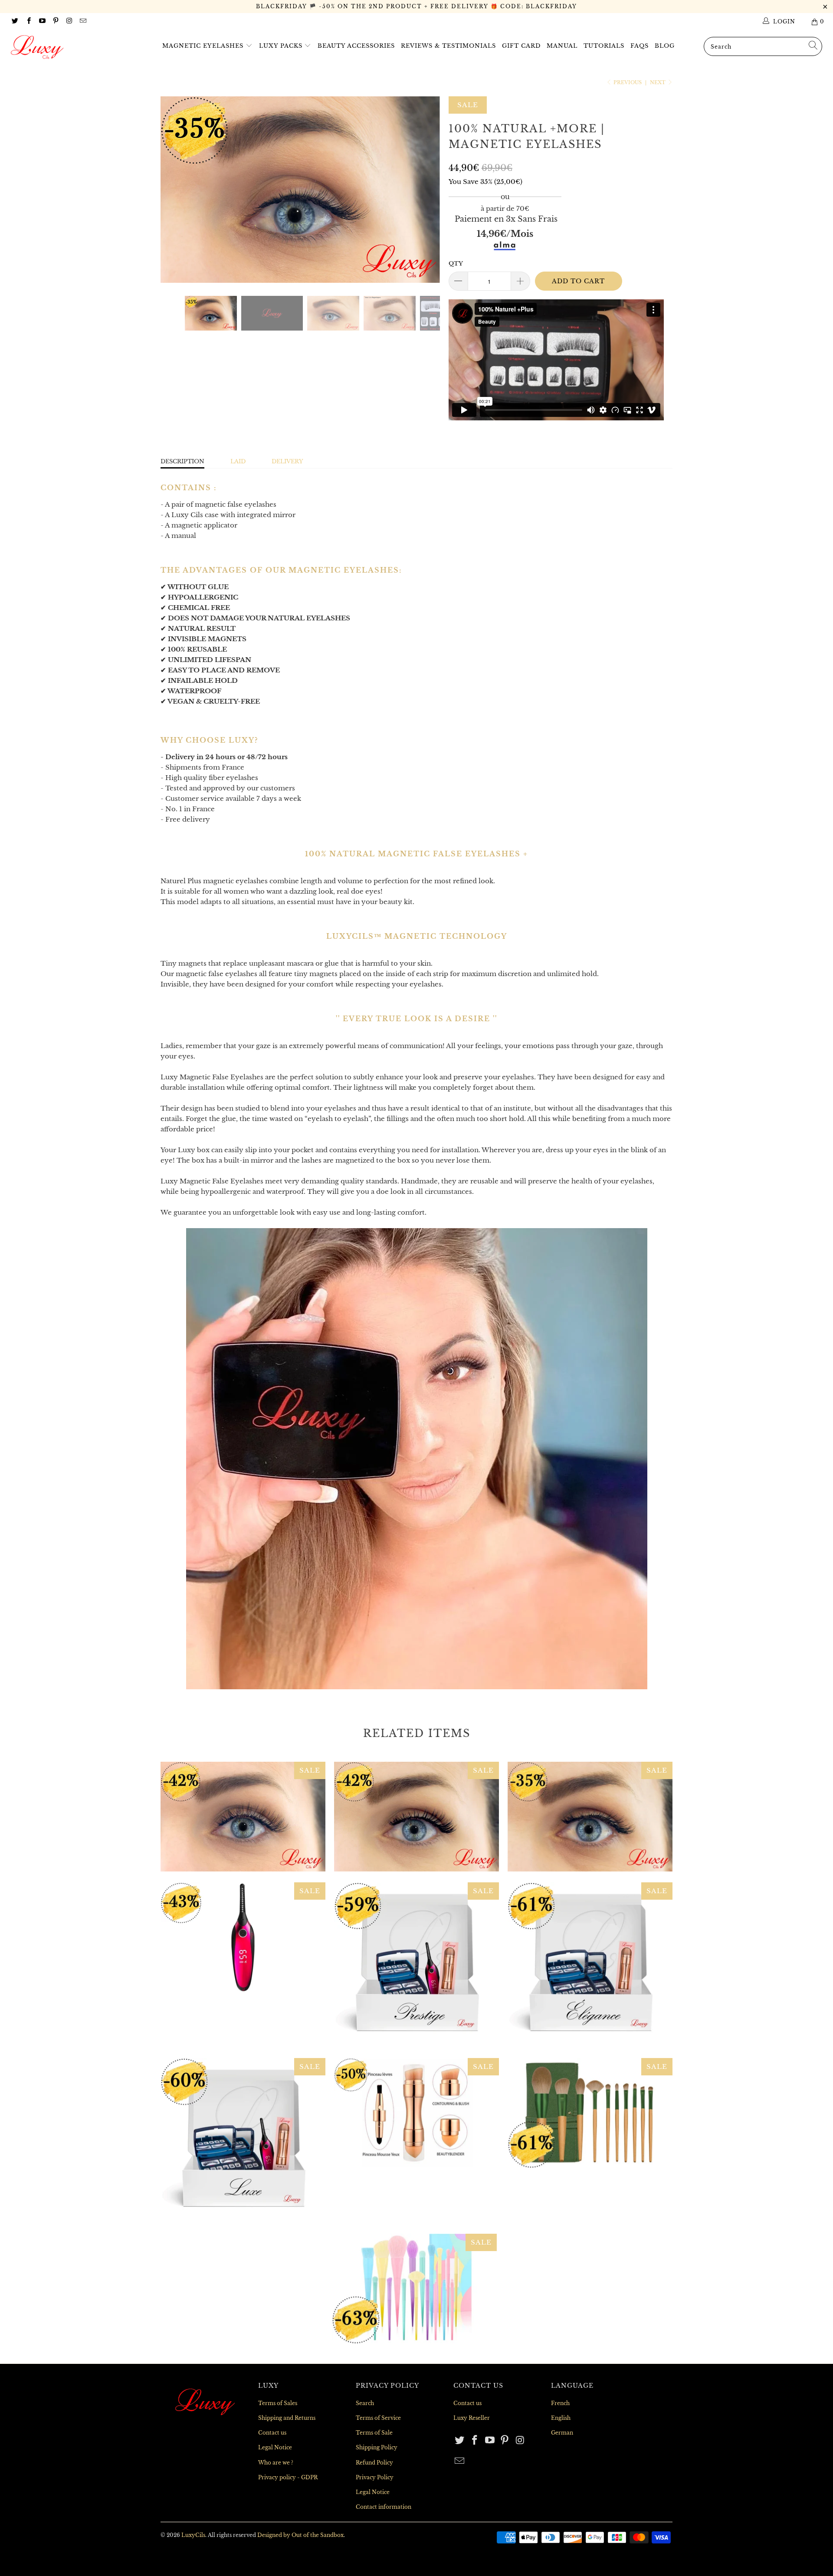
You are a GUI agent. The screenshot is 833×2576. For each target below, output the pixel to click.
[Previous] (175, 189)
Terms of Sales (278, 2403)
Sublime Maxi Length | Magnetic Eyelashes (590, 1817)
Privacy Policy (375, 2477)
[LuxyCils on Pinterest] (55, 21)
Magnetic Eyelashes (204, 46)
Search (365, 2403)
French (560, 2403)
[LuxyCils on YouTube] (42, 21)
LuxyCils (193, 2535)
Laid (238, 461)
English (561, 2418)
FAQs (640, 46)
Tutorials (604, 46)
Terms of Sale (374, 2433)
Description (182, 461)
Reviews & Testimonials (448, 46)
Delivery (287, 461)
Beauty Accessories (356, 46)
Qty (456, 264)
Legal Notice (275, 2447)
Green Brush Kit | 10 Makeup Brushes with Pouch (590, 2113)
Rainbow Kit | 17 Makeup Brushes (414, 2289)
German (562, 2433)
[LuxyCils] (71, 47)
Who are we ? (276, 2463)
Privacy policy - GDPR (288, 2477)
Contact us (272, 2433)
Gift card (521, 46)
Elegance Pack (590, 1965)
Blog (665, 46)
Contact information (384, 2507)
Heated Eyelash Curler (243, 1937)
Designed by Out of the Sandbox (300, 2535)
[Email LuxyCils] (82, 21)
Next (658, 82)
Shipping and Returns (287, 2418)
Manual (562, 46)
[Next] (425, 189)
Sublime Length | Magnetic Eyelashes (416, 1817)
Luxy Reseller (472, 2418)
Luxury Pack (243, 2140)
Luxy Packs (282, 46)
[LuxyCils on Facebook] (28, 21)
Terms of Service (378, 2418)
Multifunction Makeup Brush (416, 2113)
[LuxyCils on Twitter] (15, 21)
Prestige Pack (416, 1965)
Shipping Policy (377, 2447)
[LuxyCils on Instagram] (69, 21)
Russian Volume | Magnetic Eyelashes (243, 1817)
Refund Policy (374, 2463)
